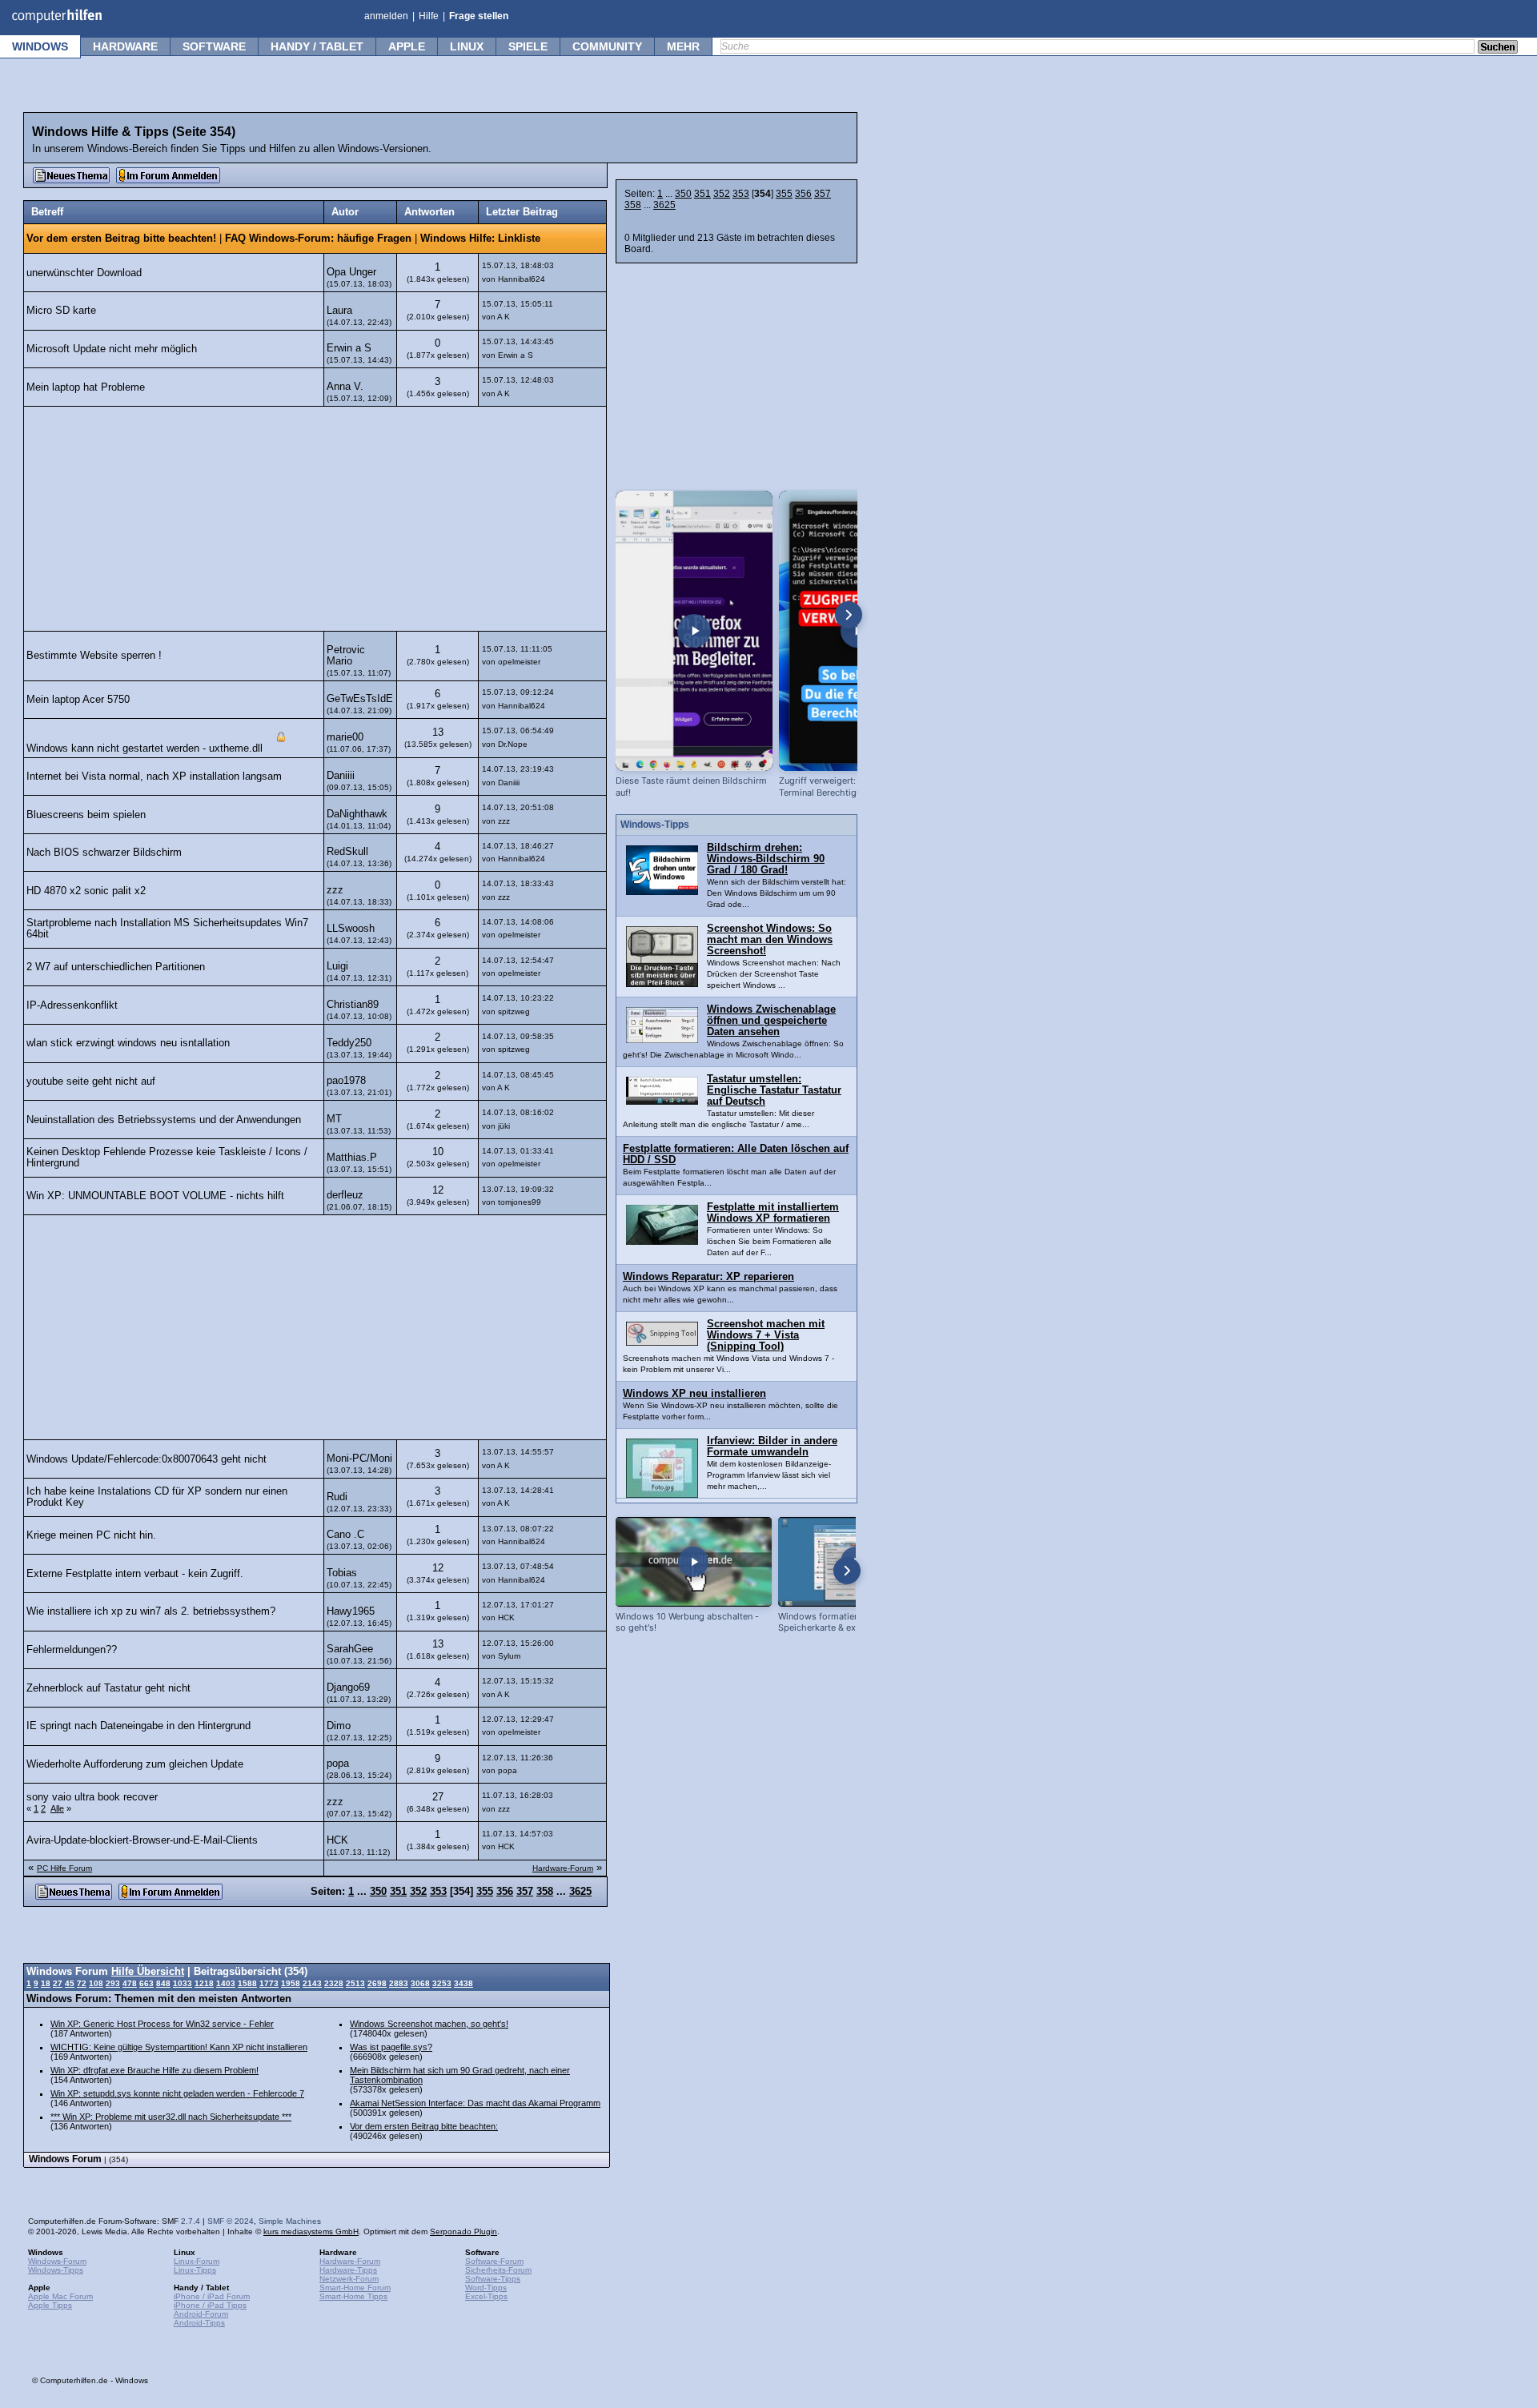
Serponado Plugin (464, 2231)
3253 (442, 1983)
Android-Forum (201, 2314)
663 (146, 1983)
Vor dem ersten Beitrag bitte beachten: (424, 2126)
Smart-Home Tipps (353, 2296)
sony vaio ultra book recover (92, 1797)
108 (96, 1983)
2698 (377, 1983)
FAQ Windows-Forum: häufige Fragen (318, 239)
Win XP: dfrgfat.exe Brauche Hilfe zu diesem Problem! (155, 2070)
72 (82, 1983)
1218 (204, 1983)
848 (163, 1983)
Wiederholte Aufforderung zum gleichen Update (135, 1764)
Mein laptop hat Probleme (86, 387)
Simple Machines (290, 2221)
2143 (312, 1983)
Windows (40, 46)
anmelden (386, 16)
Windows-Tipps (56, 2270)
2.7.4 (191, 2221)
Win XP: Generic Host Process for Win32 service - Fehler (162, 2024)
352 (722, 194)
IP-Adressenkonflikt (72, 1005)
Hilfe (429, 16)
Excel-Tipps (486, 2296)
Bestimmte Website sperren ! (94, 656)
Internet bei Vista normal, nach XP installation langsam (154, 777)
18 (46, 1983)
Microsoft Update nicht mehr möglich (112, 349)
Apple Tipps (50, 2305)
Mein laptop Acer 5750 (78, 700)
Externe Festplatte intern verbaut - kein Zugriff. (135, 1574)
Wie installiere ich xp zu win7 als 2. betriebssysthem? (151, 1611)
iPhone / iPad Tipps (210, 2305)
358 (633, 205)
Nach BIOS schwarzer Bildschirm (104, 853)
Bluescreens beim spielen (86, 815)
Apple (407, 46)
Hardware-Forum (563, 1868)
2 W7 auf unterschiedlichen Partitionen (116, 967)
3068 (420, 1983)
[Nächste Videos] (849, 615)
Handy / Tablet (317, 46)
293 (113, 1983)
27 (58, 1983)
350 (683, 194)
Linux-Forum (197, 2261)
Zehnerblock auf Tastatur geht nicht (108, 1688)
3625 (664, 205)
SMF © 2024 (231, 2221)
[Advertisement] (315, 519)
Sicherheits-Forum (498, 2270)
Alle (57, 1808)
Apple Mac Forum (60, 2296)
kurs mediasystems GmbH (311, 2231)
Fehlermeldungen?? (72, 1650)
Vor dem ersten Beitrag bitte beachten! (121, 239)
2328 (334, 1983)
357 (823, 194)
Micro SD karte (61, 311)
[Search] (1498, 48)
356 (803, 194)
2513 (355, 1983)
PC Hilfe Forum (64, 1868)
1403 (226, 1983)
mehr (683, 46)
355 (784, 194)
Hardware (125, 46)
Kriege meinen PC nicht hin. (91, 1535)
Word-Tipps (486, 2288)
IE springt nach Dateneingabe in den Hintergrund (138, 1726)
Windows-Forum (57, 2261)
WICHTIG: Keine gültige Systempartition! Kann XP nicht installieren (179, 2047)
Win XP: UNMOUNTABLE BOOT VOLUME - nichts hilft (155, 1196)
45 (70, 1983)
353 (741, 194)
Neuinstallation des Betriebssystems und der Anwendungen (164, 1120)
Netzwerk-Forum (349, 2279)
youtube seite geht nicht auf (91, 1082)
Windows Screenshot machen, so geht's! (429, 2024)
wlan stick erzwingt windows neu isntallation (128, 1043)
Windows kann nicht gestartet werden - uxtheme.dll (144, 749)
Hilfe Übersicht (148, 1972)
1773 (269, 1983)
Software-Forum (494, 2261)
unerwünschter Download (84, 273)
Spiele (528, 46)
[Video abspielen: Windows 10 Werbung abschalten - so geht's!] (694, 1561)
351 (702, 194)
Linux (467, 46)
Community (607, 46)
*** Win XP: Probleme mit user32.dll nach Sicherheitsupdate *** (171, 2117)
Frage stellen (479, 16)
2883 (399, 1983)
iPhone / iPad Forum (212, 2296)
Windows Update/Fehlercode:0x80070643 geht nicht (146, 1459)
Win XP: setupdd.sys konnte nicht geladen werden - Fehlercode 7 (177, 2093)
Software (214, 46)
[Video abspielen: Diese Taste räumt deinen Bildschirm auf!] (694, 631)
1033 (183, 1983)
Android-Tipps (199, 2323)
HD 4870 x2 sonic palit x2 (86, 891)
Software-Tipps (493, 2279)
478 (130, 1983)
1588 (247, 1983)
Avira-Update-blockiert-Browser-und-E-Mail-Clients (142, 1840)
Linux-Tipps (195, 2270)
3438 (464, 1983)
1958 (291, 1983)
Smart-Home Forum (355, 2288)
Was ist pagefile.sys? (391, 2047)
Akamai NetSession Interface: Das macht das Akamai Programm (475, 2103)
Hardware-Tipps (348, 2270)
